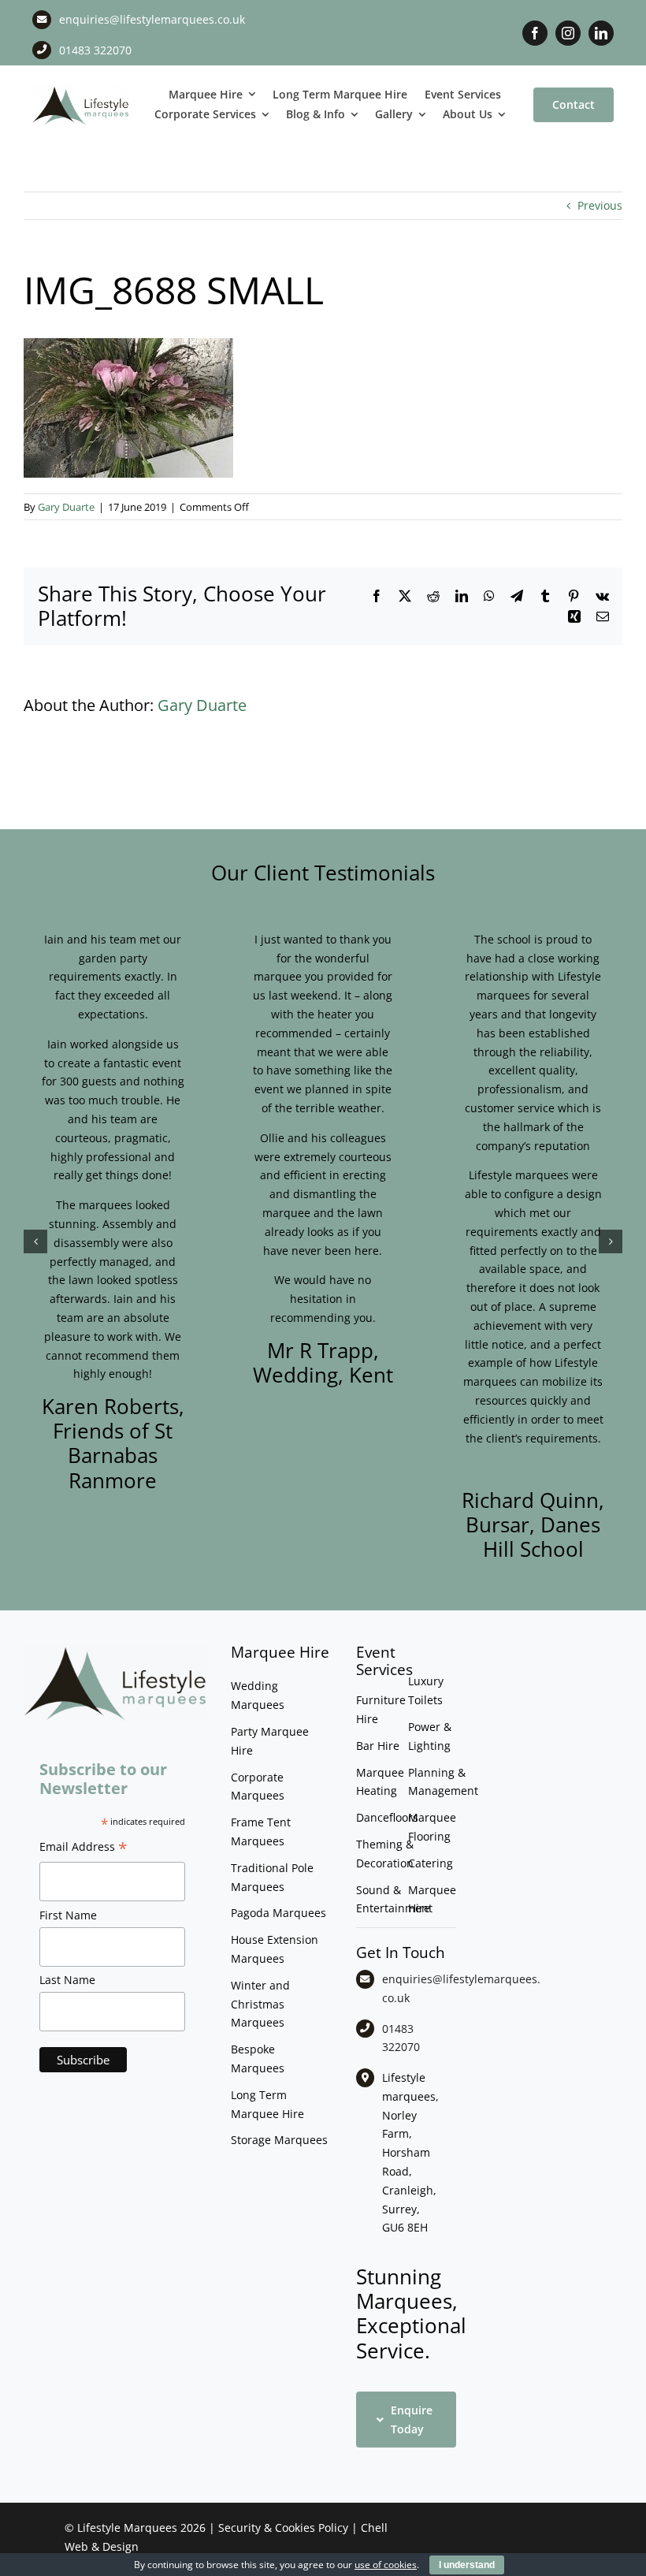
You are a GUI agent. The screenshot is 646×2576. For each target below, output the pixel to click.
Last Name (67, 1980)
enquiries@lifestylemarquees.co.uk (152, 19)
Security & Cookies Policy (283, 2528)
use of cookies (386, 2565)
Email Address (84, 1848)
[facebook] (535, 33)
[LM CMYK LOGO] (81, 89)
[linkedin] (601, 33)
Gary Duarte (66, 507)
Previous (600, 205)
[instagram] (568, 33)
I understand (467, 2565)
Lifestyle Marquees (127, 2528)
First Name (68, 1915)
